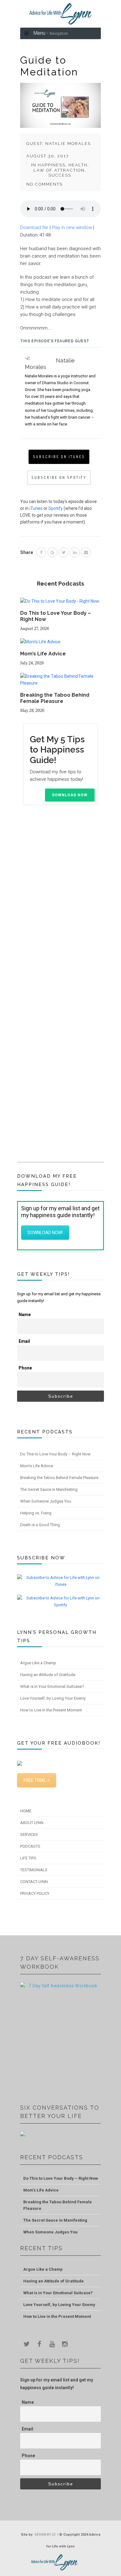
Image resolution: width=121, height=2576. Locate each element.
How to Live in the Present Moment (51, 1710)
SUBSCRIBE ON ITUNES (59, 457)
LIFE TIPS (28, 1858)
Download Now (70, 795)
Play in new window (72, 227)
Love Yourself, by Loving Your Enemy (53, 1698)
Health (78, 165)
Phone (25, 1368)
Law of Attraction (59, 170)
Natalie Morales (68, 144)
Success (60, 175)
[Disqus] (60, 909)
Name (25, 1315)
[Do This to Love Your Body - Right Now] (60, 604)
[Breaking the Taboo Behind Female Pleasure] (60, 682)
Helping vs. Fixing (36, 1513)
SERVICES (29, 1834)
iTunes (36, 508)
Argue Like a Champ (38, 1663)
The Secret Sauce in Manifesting (49, 1489)
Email (24, 1341)
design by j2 (45, 2535)
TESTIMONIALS (34, 1870)
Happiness (52, 165)
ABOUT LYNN (32, 1823)
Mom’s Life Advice (43, 654)
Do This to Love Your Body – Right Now (55, 1454)
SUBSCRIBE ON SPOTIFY (59, 477)
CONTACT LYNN (34, 1882)
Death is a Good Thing (40, 1525)
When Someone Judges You (46, 1501)
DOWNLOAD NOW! (45, 1233)
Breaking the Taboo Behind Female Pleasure (55, 698)
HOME (26, 1811)
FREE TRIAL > (37, 1780)
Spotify (56, 508)
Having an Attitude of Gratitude (48, 1675)
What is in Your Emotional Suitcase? (52, 1686)
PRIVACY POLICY (35, 1893)
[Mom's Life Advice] (40, 644)
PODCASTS (30, 1846)
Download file (34, 227)
